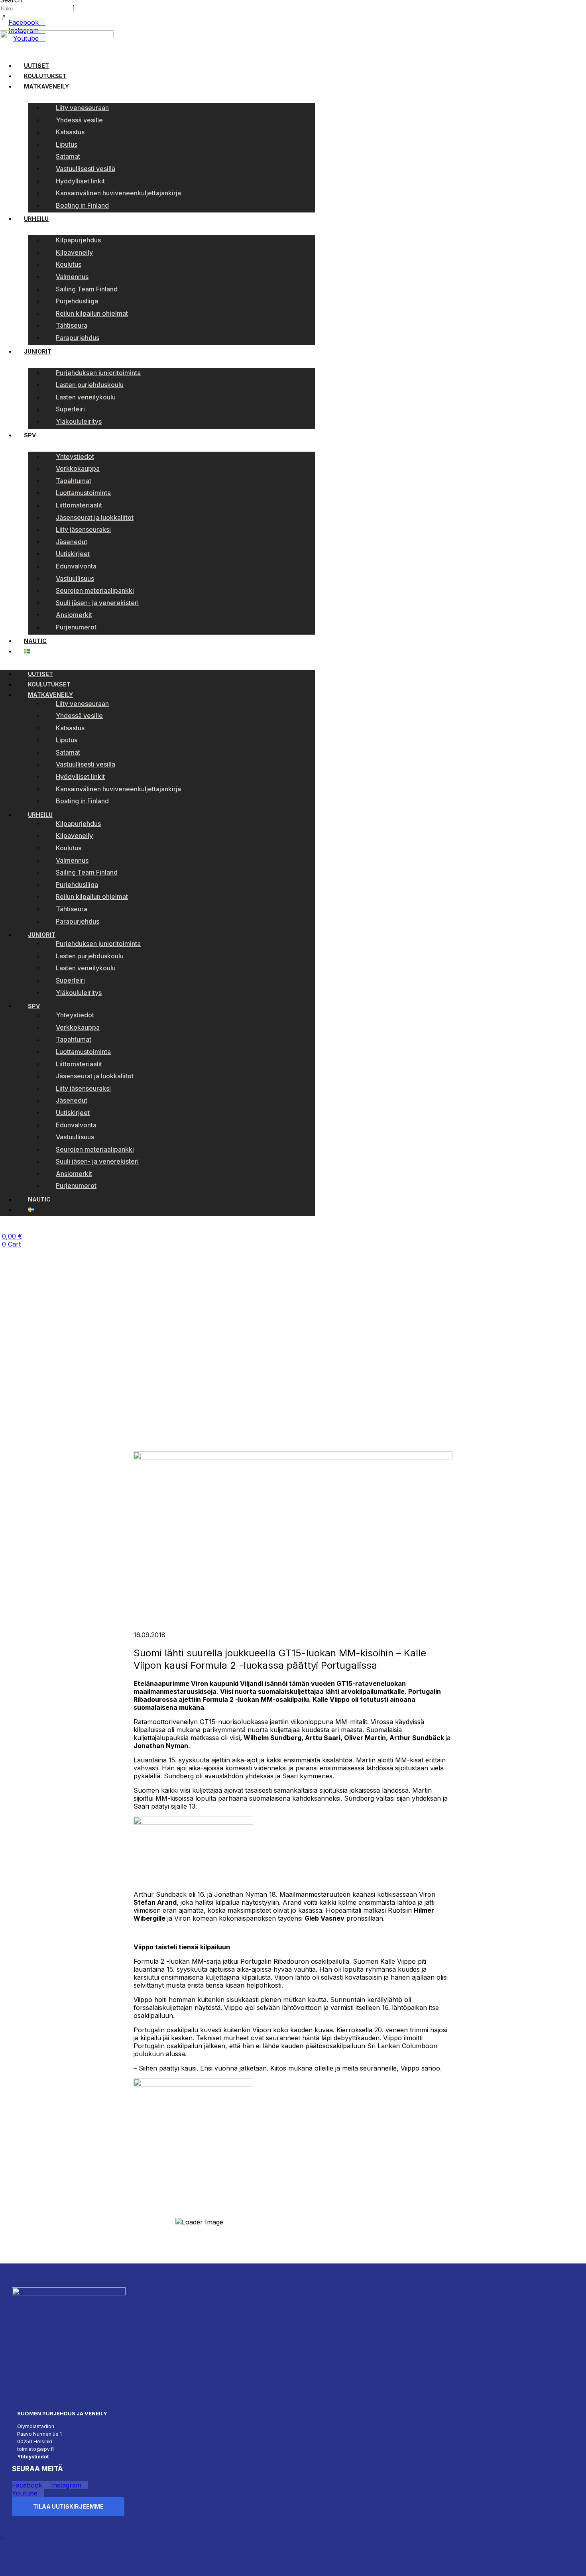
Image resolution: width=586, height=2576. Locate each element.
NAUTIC (35, 641)
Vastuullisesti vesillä (86, 169)
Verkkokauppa (78, 468)
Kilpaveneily (74, 252)
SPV (30, 435)
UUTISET (36, 66)
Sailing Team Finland (87, 289)
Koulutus (69, 264)
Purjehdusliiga (77, 301)
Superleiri (70, 409)
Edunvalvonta (76, 566)
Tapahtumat (74, 481)
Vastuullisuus (75, 578)
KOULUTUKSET (45, 76)
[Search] (4, 17)
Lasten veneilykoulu (86, 397)
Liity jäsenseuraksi (83, 529)
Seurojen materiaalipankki (95, 590)
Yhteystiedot (75, 456)
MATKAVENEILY (46, 86)
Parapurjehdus (78, 338)
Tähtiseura (72, 325)
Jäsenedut (72, 542)
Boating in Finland (82, 205)
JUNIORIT (38, 351)
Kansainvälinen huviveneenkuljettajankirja (118, 193)
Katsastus (70, 132)
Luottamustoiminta (83, 493)
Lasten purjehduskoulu (90, 385)
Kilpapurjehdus (78, 240)
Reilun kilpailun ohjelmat (92, 313)
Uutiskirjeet (73, 554)
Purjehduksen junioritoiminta (98, 373)
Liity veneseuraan (82, 108)
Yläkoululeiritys (79, 421)
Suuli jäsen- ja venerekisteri (97, 603)
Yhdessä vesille (79, 120)
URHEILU (36, 219)
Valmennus (72, 277)
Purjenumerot (76, 627)
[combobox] (36, 9)
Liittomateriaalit (79, 505)
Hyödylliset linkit (80, 181)
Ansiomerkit (74, 615)
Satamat (68, 156)
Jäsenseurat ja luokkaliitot (95, 517)
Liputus (67, 144)
